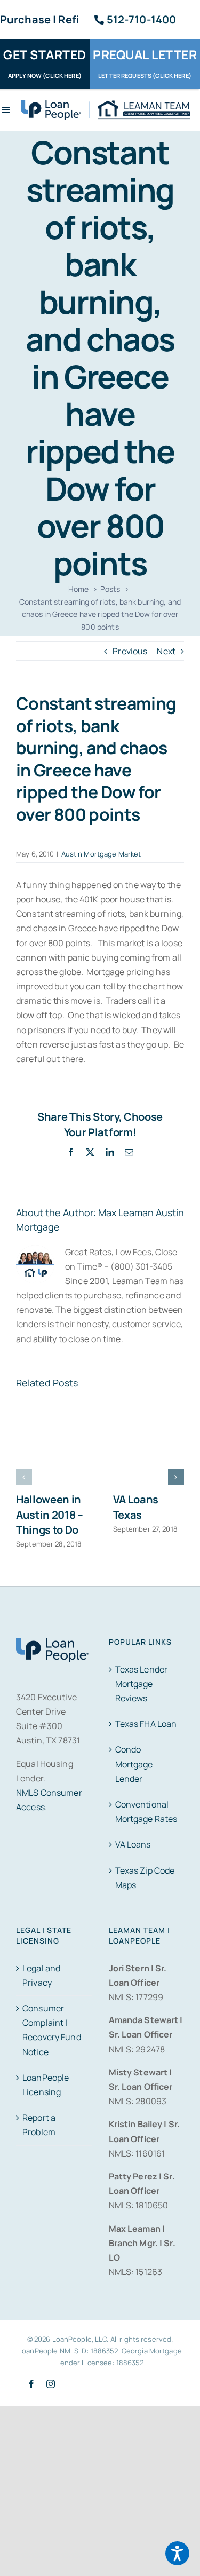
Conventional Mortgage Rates (146, 1812)
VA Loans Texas (136, 1507)
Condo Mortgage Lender (134, 1764)
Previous (130, 651)
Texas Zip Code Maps (145, 1878)
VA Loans (133, 1844)
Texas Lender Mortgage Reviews (142, 1684)
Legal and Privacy (41, 1975)
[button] (24, 1477)
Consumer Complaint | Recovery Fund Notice (52, 2030)
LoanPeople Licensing (46, 2085)
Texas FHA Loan (146, 1724)
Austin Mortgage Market (101, 854)
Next (166, 651)
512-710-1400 (142, 19)
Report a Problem (39, 2125)
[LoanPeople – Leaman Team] (106, 104)
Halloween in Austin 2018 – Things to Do (50, 1515)
